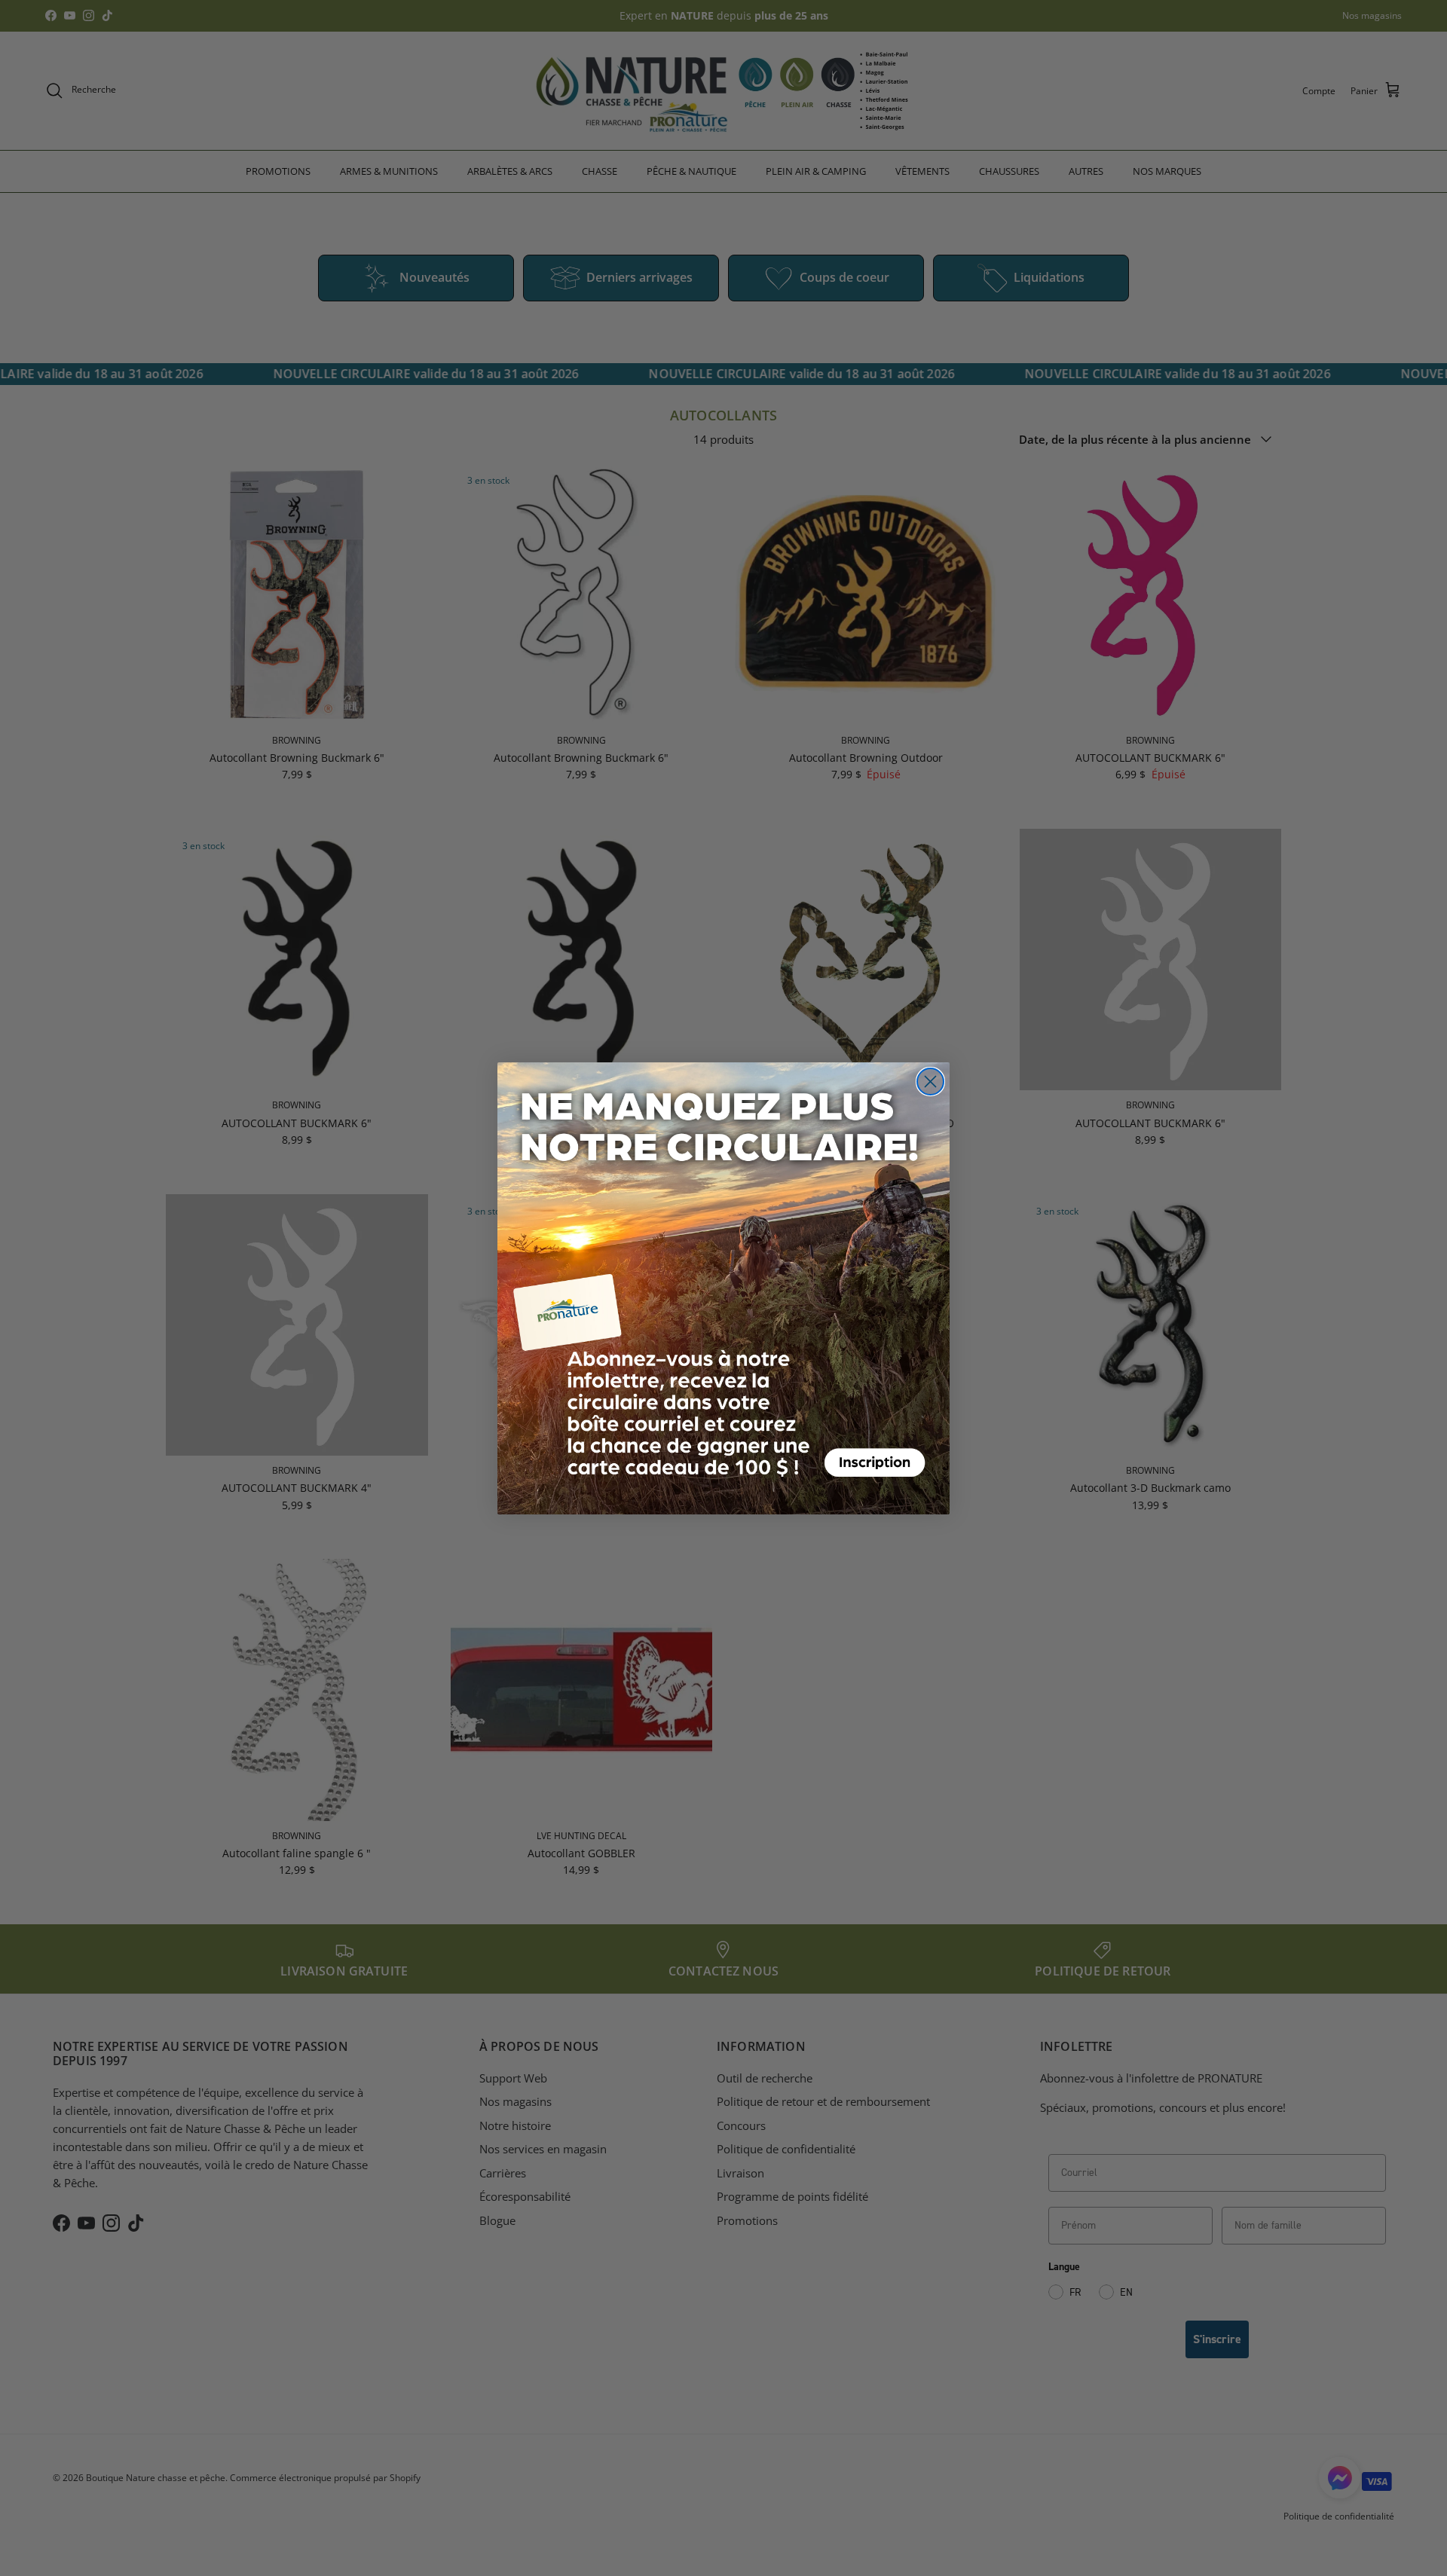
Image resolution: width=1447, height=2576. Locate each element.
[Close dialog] (930, 1082)
